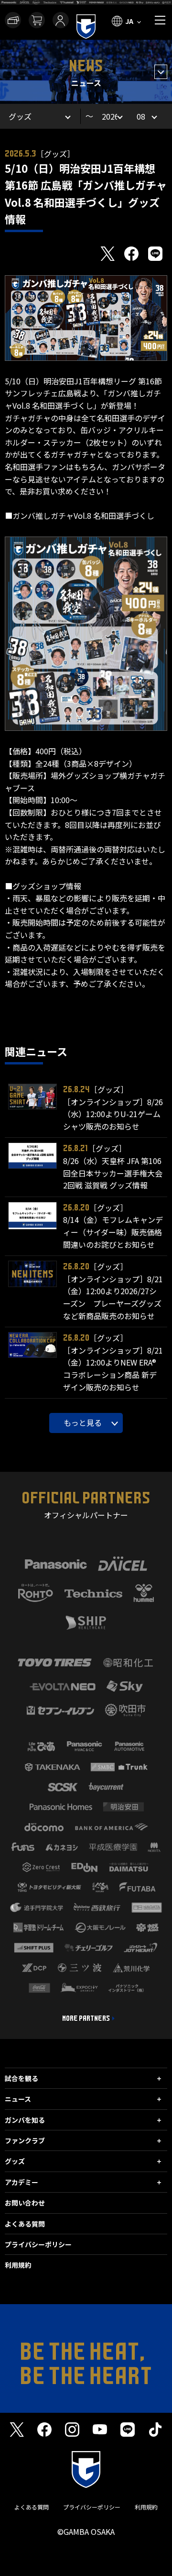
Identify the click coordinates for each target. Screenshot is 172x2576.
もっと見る (83, 1422)
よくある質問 (25, 2224)
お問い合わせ (25, 2203)
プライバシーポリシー (38, 2244)
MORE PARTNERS (86, 2018)
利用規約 (18, 2265)
